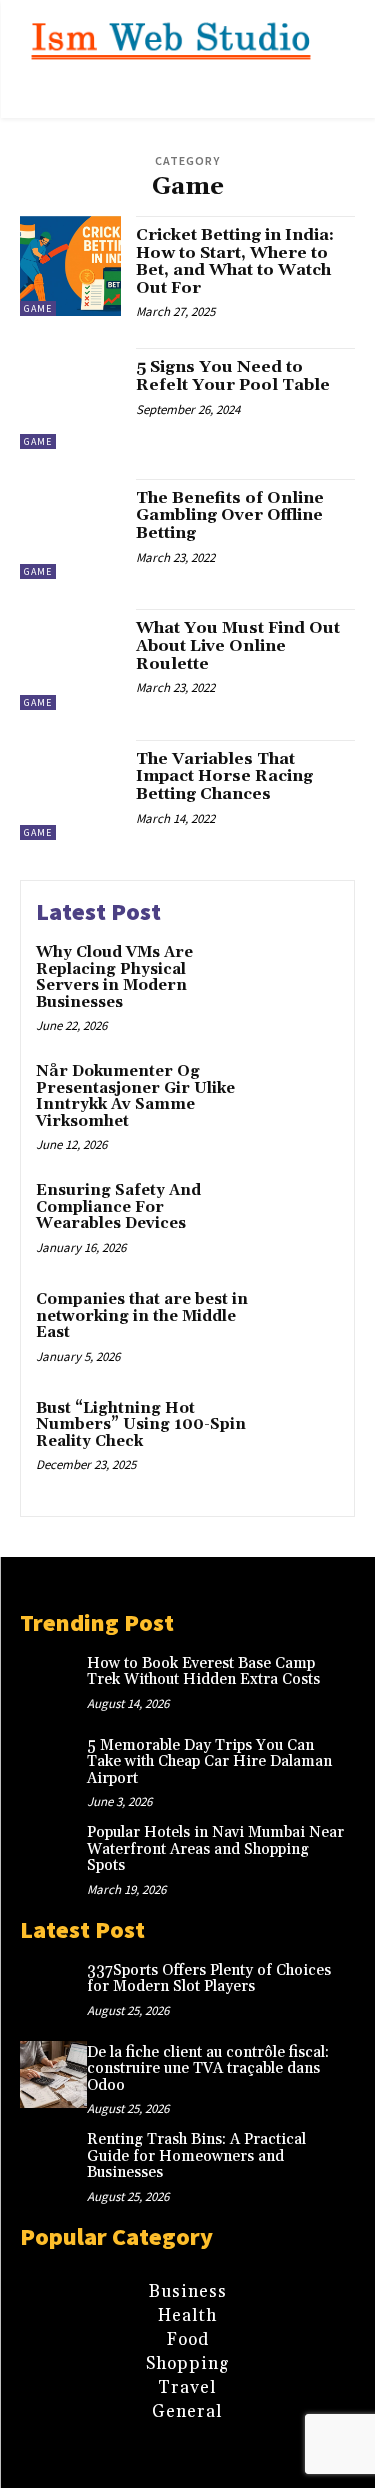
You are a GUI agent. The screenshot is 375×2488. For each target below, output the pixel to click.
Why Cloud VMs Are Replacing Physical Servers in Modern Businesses (114, 977)
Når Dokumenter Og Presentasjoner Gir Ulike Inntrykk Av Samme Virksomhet (135, 1096)
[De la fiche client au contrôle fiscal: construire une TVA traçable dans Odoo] (53, 2074)
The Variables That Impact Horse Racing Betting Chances (224, 776)
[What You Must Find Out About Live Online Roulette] (70, 659)
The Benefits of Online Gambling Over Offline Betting (230, 515)
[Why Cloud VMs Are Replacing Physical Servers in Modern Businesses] (299, 980)
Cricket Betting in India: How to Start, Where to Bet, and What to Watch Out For (235, 261)
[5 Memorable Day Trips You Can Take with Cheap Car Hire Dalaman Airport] (53, 1767)
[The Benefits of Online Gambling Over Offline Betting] (70, 529)
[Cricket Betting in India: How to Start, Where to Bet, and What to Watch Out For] (70, 266)
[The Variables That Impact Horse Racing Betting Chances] (70, 790)
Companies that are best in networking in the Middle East (142, 1316)
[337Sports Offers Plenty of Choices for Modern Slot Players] (53, 1992)
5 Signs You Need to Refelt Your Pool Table (233, 376)
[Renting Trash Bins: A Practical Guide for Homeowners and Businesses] (53, 2161)
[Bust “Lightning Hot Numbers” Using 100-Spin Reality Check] (299, 1436)
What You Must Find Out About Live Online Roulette (238, 645)
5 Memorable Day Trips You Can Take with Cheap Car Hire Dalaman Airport (209, 1762)
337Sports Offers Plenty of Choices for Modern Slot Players (209, 1979)
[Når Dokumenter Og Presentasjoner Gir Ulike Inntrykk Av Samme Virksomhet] (299, 1099)
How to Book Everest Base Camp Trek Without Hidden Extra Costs (203, 1672)
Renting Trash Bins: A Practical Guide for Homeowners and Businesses (196, 2156)
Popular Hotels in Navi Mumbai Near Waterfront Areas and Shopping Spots (215, 1849)
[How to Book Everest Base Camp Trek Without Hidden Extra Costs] (53, 1685)
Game (38, 308)
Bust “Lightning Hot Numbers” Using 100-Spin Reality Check (141, 1425)
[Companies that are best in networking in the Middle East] (299, 1327)
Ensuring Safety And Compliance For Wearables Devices (118, 1207)
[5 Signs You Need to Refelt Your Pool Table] (70, 398)
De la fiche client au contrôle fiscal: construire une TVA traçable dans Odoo (208, 2069)
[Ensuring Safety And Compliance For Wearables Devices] (299, 1218)
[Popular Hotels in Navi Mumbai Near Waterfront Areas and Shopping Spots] (53, 1854)
